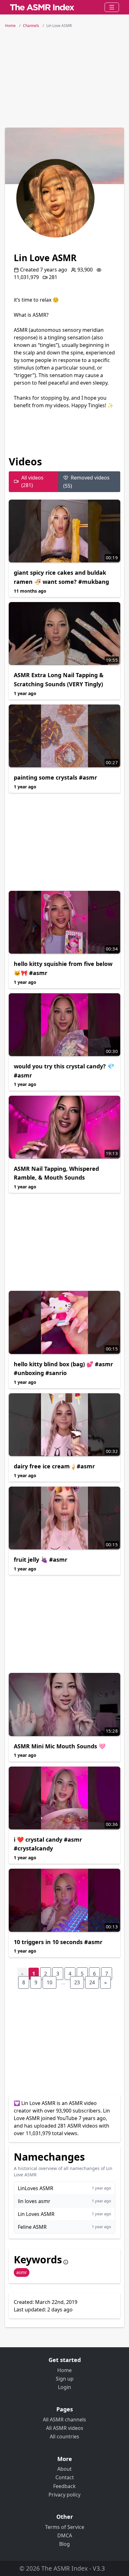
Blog (64, 2544)
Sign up (65, 2379)
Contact (65, 2477)
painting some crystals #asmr (55, 777)
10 (49, 1982)
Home (64, 2370)
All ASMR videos (65, 2428)
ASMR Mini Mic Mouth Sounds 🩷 (60, 1746)
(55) (86, 482)
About (64, 2469)
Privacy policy (64, 2495)
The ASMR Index (64, 2568)
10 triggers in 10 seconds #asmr (58, 1942)
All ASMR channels (64, 2420)
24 (92, 1982)
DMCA (65, 2535)
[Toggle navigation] (112, 7)
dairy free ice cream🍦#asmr (54, 1466)
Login (64, 2387)
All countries (64, 2436)
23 (77, 1982)
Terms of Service (65, 2527)
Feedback (64, 2486)
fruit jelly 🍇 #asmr (41, 1559)
